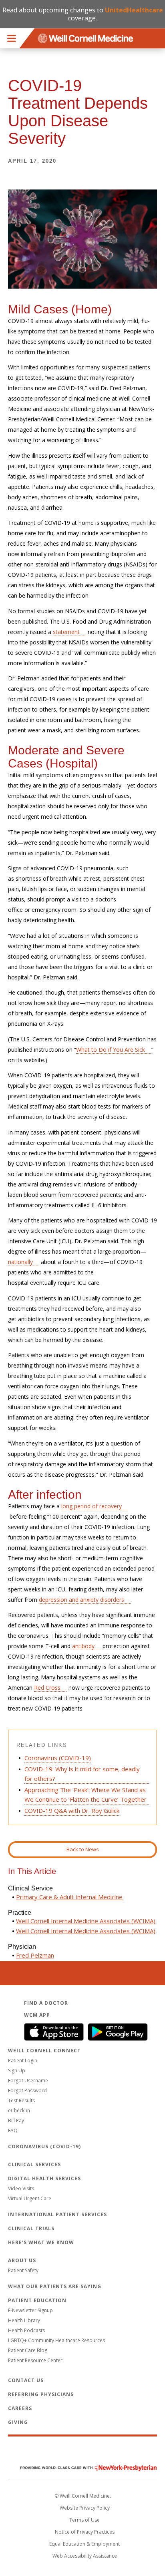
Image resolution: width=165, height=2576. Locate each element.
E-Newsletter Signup (30, 2310)
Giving (18, 2422)
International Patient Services (57, 2214)
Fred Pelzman (35, 1955)
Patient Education (37, 2300)
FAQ (13, 2130)
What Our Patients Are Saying (55, 2286)
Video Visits (21, 2188)
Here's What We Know (41, 2242)
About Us (22, 2260)
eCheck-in (19, 2110)
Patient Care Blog (28, 2350)
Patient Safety (23, 2270)
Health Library (24, 2320)
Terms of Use (85, 2520)
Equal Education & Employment (85, 2544)
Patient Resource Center (35, 2360)
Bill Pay (16, 2120)
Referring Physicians (41, 2394)
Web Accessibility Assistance (85, 2556)
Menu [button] (12, 38)
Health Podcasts (26, 2330)
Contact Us (26, 2380)
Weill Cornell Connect (44, 2051)
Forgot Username (28, 2081)
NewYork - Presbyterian (82, 2468)
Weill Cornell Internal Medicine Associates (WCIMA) (86, 1921)
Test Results (21, 2100)
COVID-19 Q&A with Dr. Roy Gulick (72, 1810)
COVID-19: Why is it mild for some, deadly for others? (82, 1774)
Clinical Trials (31, 2228)
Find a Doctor (46, 2003)
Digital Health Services (44, 2178)
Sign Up (17, 2071)
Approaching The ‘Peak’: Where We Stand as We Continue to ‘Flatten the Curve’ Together (86, 1794)
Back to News (83, 1849)
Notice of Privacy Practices (85, 2532)
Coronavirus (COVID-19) (58, 1758)
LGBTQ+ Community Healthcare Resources (56, 2340)
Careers (20, 2408)
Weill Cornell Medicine (82, 2451)
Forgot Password (27, 2091)
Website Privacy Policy (85, 2508)
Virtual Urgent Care (30, 2198)
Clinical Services (34, 2164)
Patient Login (23, 2061)
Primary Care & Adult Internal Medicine (69, 1897)
